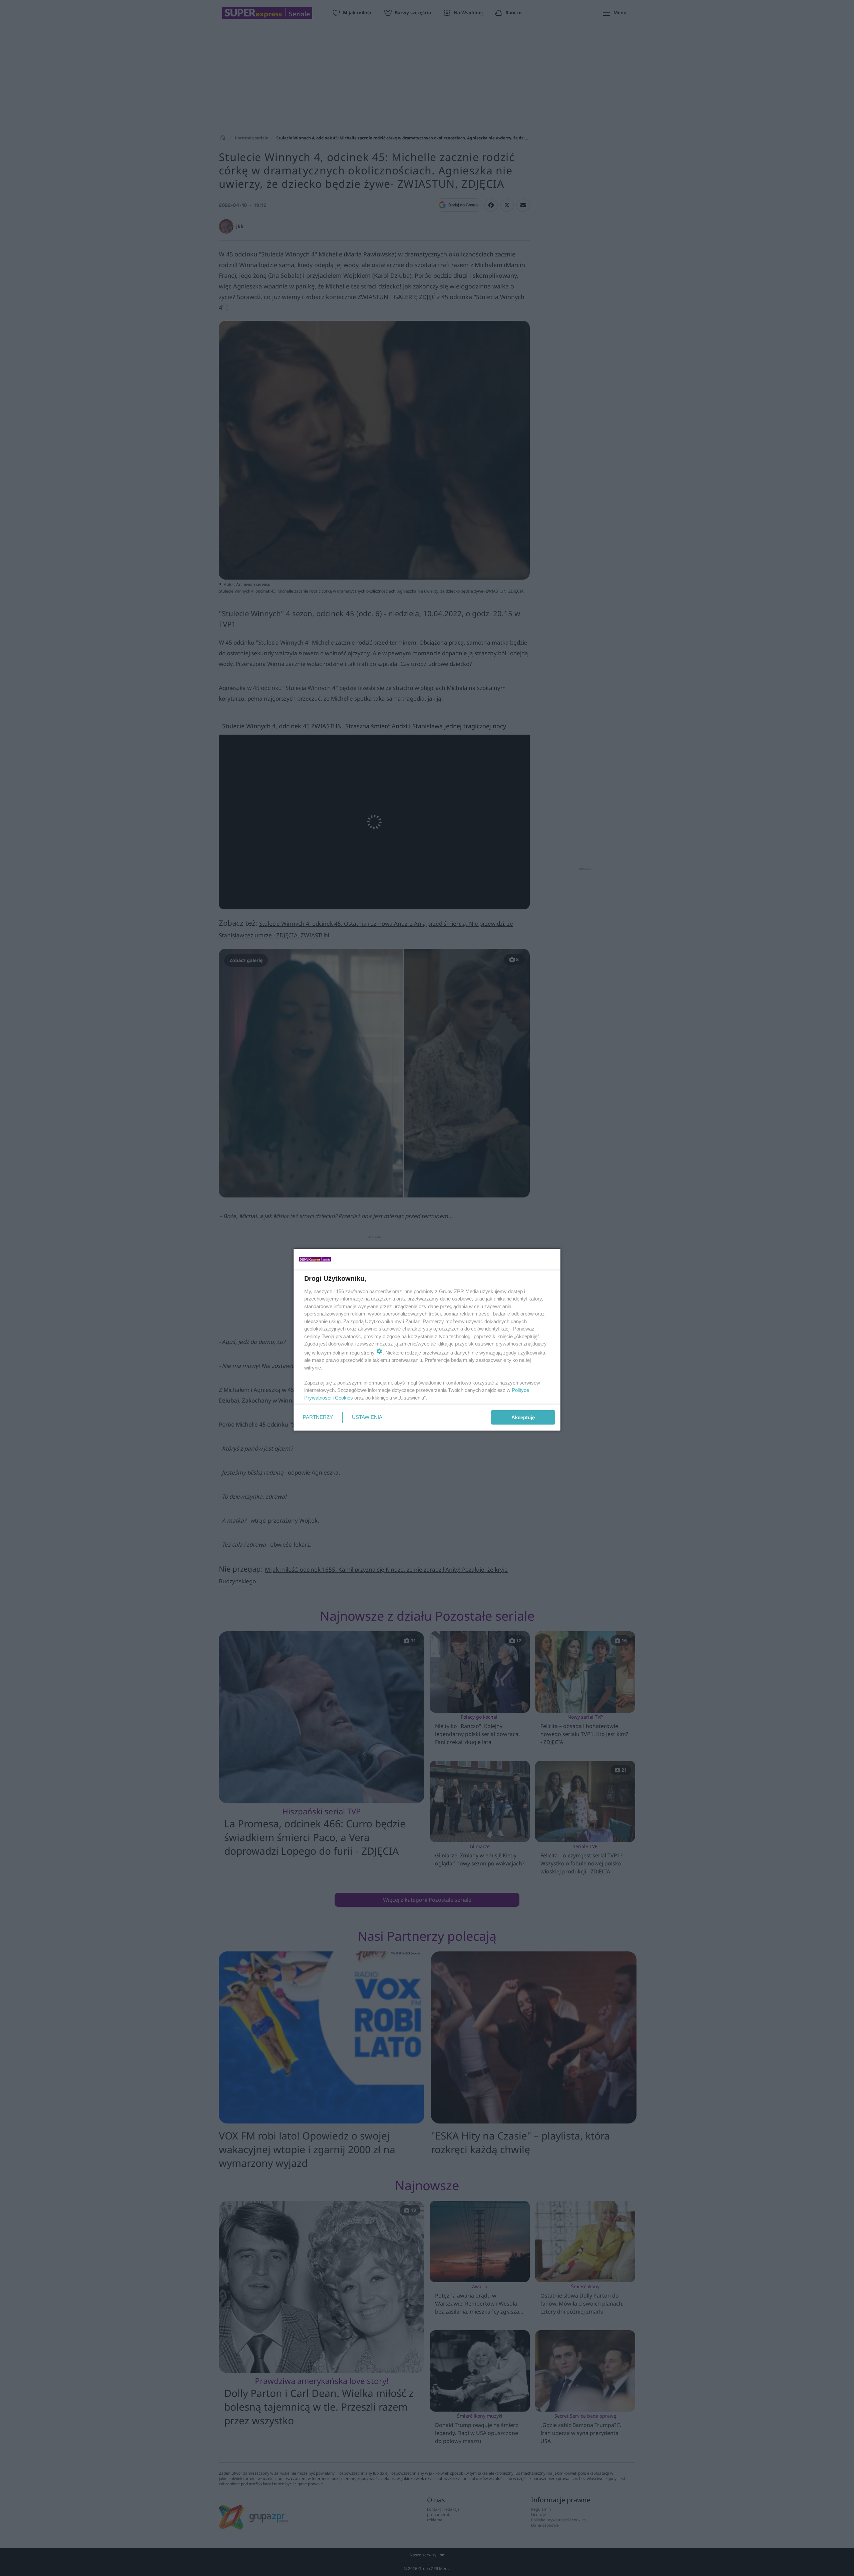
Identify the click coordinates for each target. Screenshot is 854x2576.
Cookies (344, 1398)
